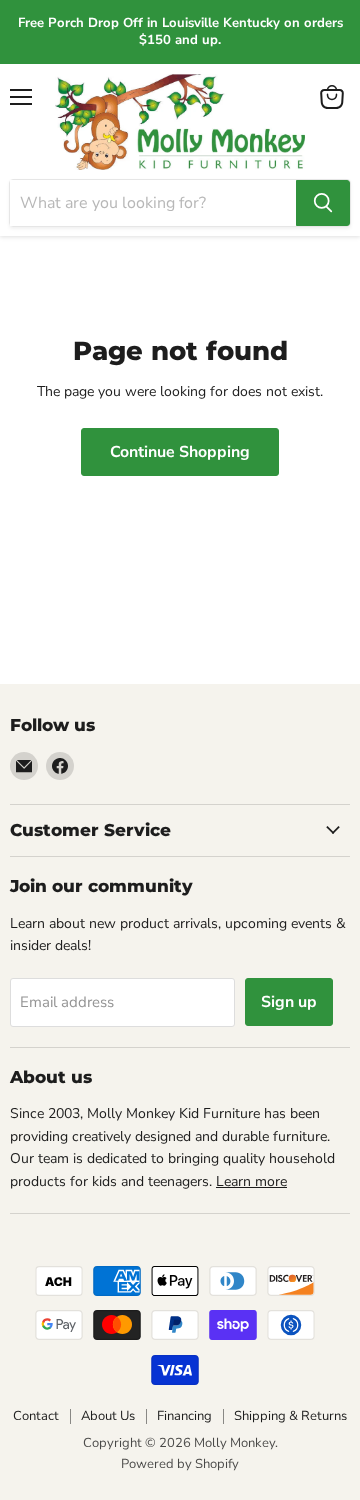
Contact (36, 1416)
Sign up (289, 1002)
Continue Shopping (180, 452)
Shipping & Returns (290, 1416)
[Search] (323, 203)
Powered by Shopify (180, 1464)
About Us (108, 1416)
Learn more (251, 1181)
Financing (184, 1416)
